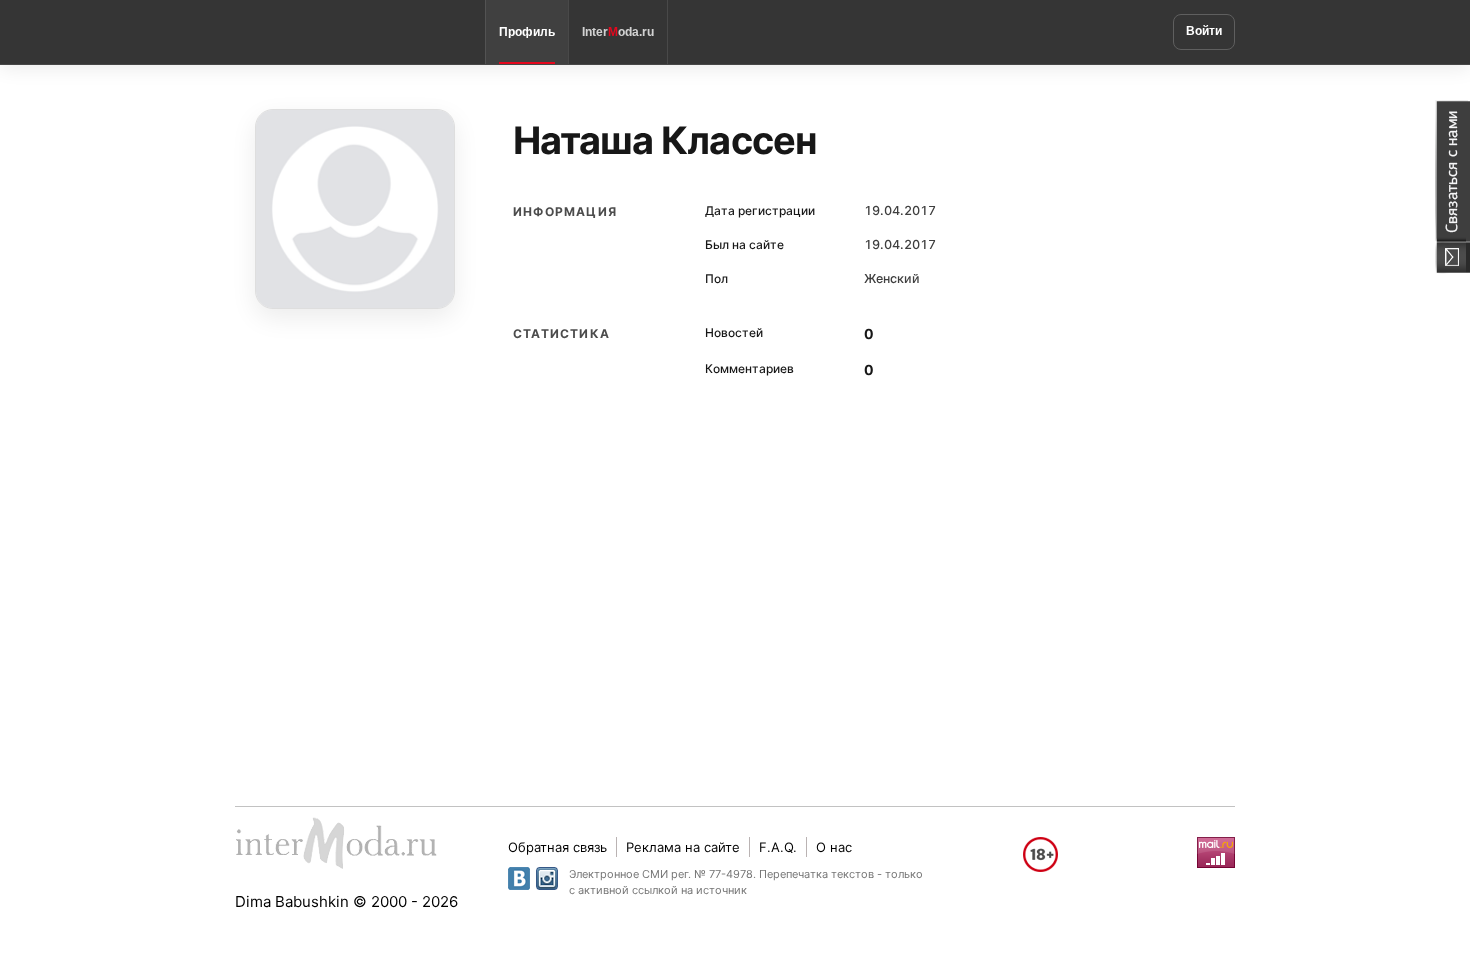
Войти (1204, 31)
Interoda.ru (618, 32)
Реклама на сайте (683, 847)
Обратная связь (557, 847)
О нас (834, 847)
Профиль (527, 32)
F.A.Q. (778, 847)
